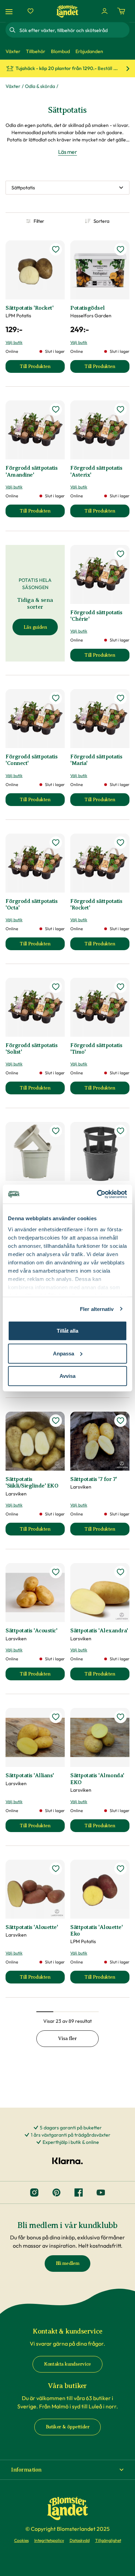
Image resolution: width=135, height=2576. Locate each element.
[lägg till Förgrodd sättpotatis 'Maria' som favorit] (120, 698)
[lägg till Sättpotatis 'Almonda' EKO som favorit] (120, 1717)
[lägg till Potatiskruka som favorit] (56, 1131)
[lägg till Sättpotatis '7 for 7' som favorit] (120, 1421)
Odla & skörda (40, 86)
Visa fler (67, 2038)
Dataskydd (80, 2540)
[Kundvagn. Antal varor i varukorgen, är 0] (121, 11)
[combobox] (74, 30)
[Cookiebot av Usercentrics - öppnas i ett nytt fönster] (97, 1194)
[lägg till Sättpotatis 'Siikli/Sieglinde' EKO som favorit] (56, 1421)
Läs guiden (35, 627)
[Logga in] (105, 11)
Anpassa (64, 1353)
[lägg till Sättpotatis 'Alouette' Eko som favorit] (120, 1869)
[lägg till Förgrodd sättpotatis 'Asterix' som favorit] (120, 409)
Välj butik (14, 342)
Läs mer (68, 152)
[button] (67, 2470)
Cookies (21, 2540)
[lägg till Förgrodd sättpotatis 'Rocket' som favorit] (120, 843)
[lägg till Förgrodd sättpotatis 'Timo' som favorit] (120, 987)
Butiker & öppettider (68, 2427)
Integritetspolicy (49, 2540)
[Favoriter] (30, 11)
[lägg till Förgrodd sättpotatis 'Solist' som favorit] (56, 987)
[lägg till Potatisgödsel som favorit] (120, 249)
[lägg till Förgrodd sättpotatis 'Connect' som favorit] (56, 698)
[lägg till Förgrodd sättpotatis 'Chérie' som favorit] (120, 554)
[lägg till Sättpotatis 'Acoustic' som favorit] (56, 1572)
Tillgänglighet (108, 2540)
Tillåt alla (67, 1331)
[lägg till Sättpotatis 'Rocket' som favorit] (56, 249)
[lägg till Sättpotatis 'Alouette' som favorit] (56, 1869)
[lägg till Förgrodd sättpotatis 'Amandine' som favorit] (56, 409)
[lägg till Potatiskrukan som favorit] (120, 1131)
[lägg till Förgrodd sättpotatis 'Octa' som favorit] (56, 843)
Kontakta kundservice (67, 2364)
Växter (13, 86)
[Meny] (10, 11)
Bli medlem (68, 2263)
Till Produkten (42, 368)
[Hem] (67, 11)
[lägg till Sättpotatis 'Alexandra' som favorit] (120, 1572)
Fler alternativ (97, 1309)
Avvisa (67, 1376)
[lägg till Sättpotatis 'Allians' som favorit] (56, 1717)
